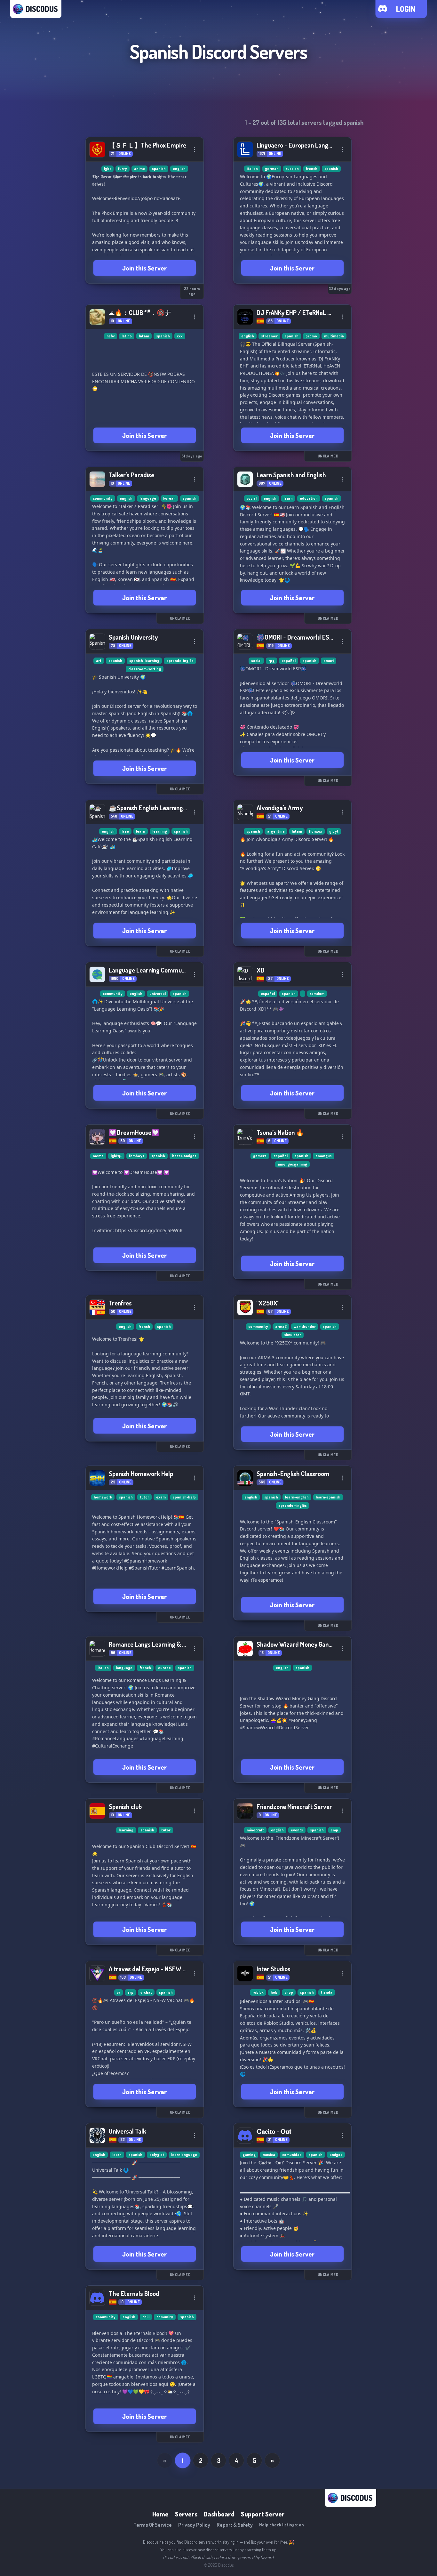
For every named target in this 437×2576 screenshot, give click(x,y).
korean (169, 498)
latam (144, 336)
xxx (180, 336)
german (272, 169)
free (125, 831)
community (103, 498)
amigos (336, 2155)
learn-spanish (328, 1497)
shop (289, 1992)
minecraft (255, 1830)
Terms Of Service (153, 2525)
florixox (316, 831)
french (312, 169)
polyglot (157, 2155)
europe (164, 1668)
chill (146, 2317)
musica (269, 2155)
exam (161, 1497)
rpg (271, 661)
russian (292, 169)
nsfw (111, 336)
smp (334, 1830)
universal (158, 993)
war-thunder (305, 1326)
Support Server (263, 2514)
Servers (186, 2514)
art (99, 661)
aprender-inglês (293, 1505)
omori (329, 661)
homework (103, 1497)
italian (252, 169)
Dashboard (219, 2514)
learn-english (297, 1497)
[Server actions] (195, 149)
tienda (327, 1992)
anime (139, 169)
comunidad (292, 2155)
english (179, 169)
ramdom (317, 993)
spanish (159, 169)
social (251, 498)
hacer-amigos (184, 1156)
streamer (269, 336)
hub (274, 1992)
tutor (144, 1497)
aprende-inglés (180, 661)
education (309, 498)
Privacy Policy (194, 2525)
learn (288, 498)
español (289, 661)
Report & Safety (235, 2525)
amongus (324, 1156)
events (297, 1830)
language (148, 498)
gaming (249, 2155)
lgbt (107, 169)
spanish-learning (144, 661)
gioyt (334, 831)
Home (160, 2514)
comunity (165, 2317)
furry (123, 169)
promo (311, 336)
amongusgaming (292, 1164)
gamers (260, 1156)
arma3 (281, 1326)
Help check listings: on (282, 2525)
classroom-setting (145, 669)
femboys (137, 1156)
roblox (258, 1992)
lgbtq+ (116, 1156)
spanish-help (184, 1497)
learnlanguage (184, 2155)
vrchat (146, 1992)
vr (119, 1992)
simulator (293, 1335)
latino (127, 336)
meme (98, 1156)
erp (130, 1992)
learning (160, 831)
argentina (276, 831)
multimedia (334, 336)
